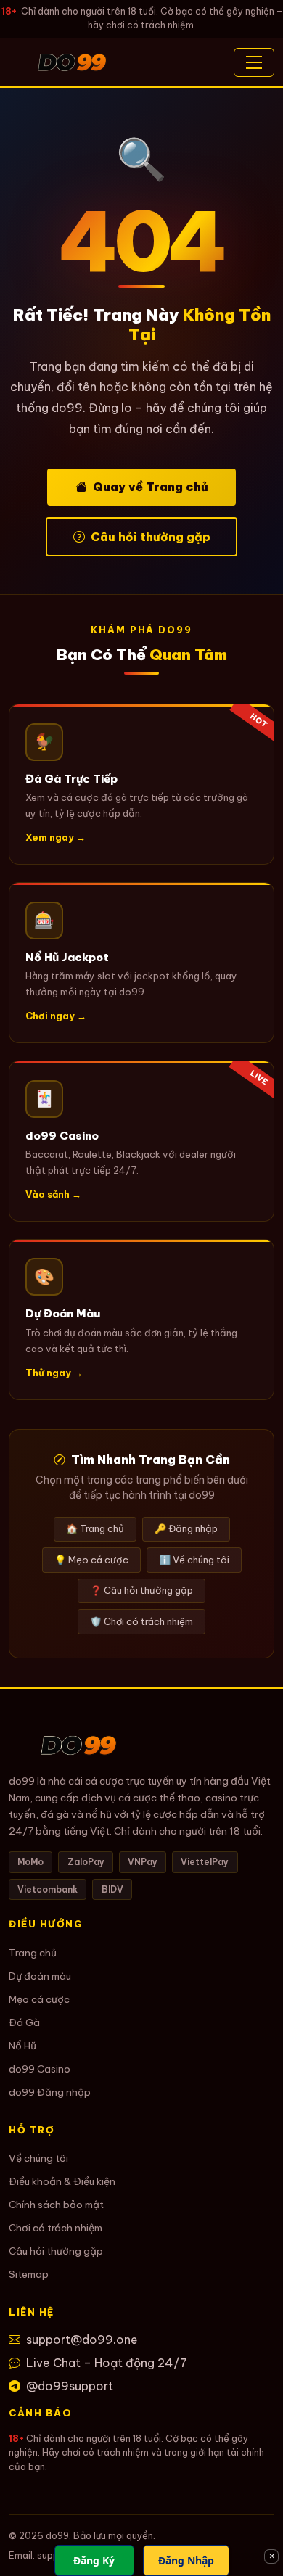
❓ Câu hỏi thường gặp (141, 1590)
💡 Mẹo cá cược (91, 1560)
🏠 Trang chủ (95, 1528)
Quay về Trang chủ (151, 487)
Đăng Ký (94, 2560)
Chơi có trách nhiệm (56, 2228)
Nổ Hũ (22, 2046)
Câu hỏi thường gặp (151, 537)
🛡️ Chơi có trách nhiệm (141, 1621)
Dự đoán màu (40, 1976)
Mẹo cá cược (39, 1999)
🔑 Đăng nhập (186, 1528)
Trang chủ (33, 1953)
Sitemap (29, 2274)
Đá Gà (24, 2022)
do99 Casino (40, 2069)
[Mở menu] (254, 62)
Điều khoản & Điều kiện (62, 2181)
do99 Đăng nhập (50, 2092)
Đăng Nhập (186, 2560)
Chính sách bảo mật (56, 2205)
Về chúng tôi (38, 2158)
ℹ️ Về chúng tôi (194, 1560)
